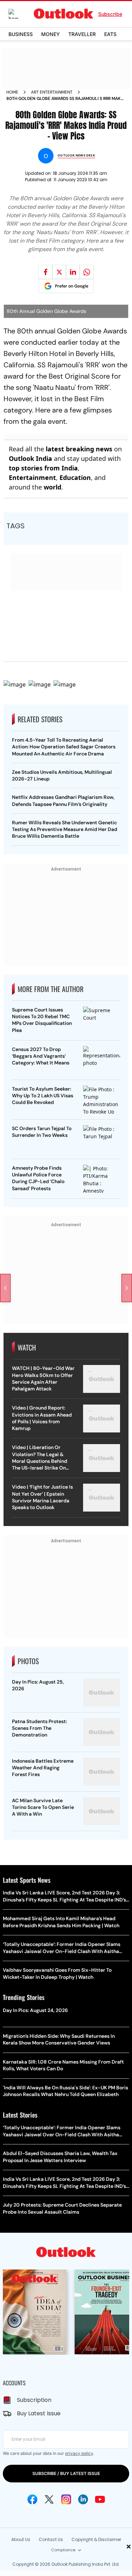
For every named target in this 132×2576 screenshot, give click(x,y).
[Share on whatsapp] (87, 272)
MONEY (51, 34)
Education (75, 477)
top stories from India (43, 468)
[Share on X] (59, 272)
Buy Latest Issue (39, 2413)
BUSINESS (21, 34)
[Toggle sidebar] (19, 14)
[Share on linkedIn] (73, 272)
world (52, 487)
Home (12, 92)
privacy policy (79, 2453)
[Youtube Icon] (100, 2499)
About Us (21, 2539)
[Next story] (127, 1288)
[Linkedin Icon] (83, 2499)
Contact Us (51, 2539)
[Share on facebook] (45, 272)
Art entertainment (52, 92)
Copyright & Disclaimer (96, 2539)
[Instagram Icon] (66, 2499)
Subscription (34, 2400)
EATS (110, 34)
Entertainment (32, 477)
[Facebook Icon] (32, 2499)
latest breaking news (79, 449)
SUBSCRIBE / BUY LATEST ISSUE (66, 2473)
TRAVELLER (82, 34)
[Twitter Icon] (49, 2499)
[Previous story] (5, 1288)
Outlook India (30, 458)
